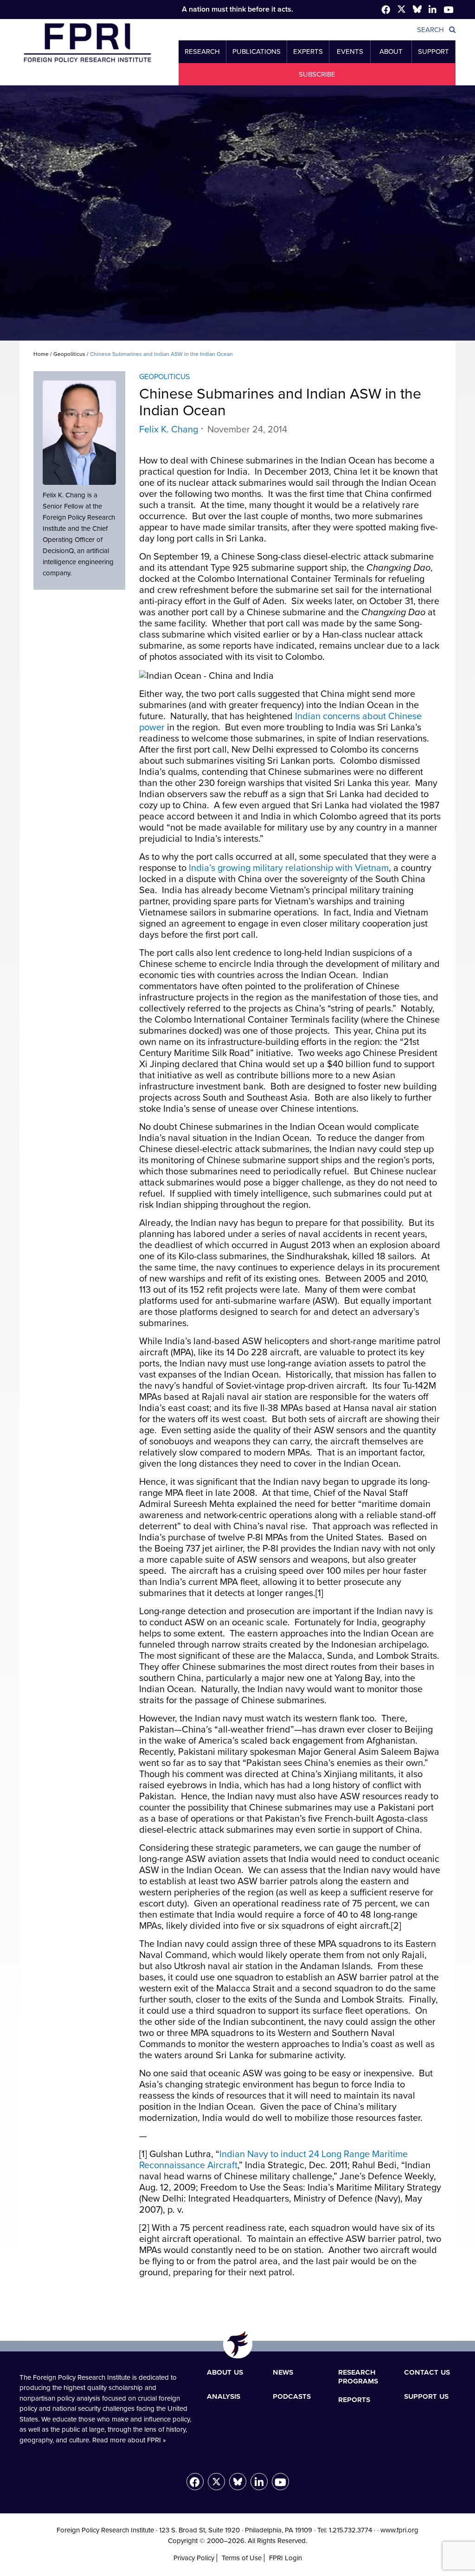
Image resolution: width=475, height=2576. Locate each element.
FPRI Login (286, 2558)
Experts (308, 52)
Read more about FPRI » (129, 2440)
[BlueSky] (417, 11)
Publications (257, 52)
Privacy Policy (194, 2558)
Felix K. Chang (169, 430)
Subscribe (317, 74)
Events (350, 52)
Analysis (224, 2396)
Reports (354, 2399)
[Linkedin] (433, 10)
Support (433, 52)
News (283, 2372)
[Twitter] (401, 11)
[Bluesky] (238, 2482)
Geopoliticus (69, 354)
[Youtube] (280, 2482)
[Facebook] (386, 10)
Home (41, 354)
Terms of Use (242, 2558)
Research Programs (358, 2376)
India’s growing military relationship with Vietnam (289, 868)
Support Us (426, 2396)
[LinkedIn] (259, 2482)
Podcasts (292, 2396)
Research (202, 52)
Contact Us (427, 2372)
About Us (225, 2372)
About (391, 52)
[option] (237, 213)
